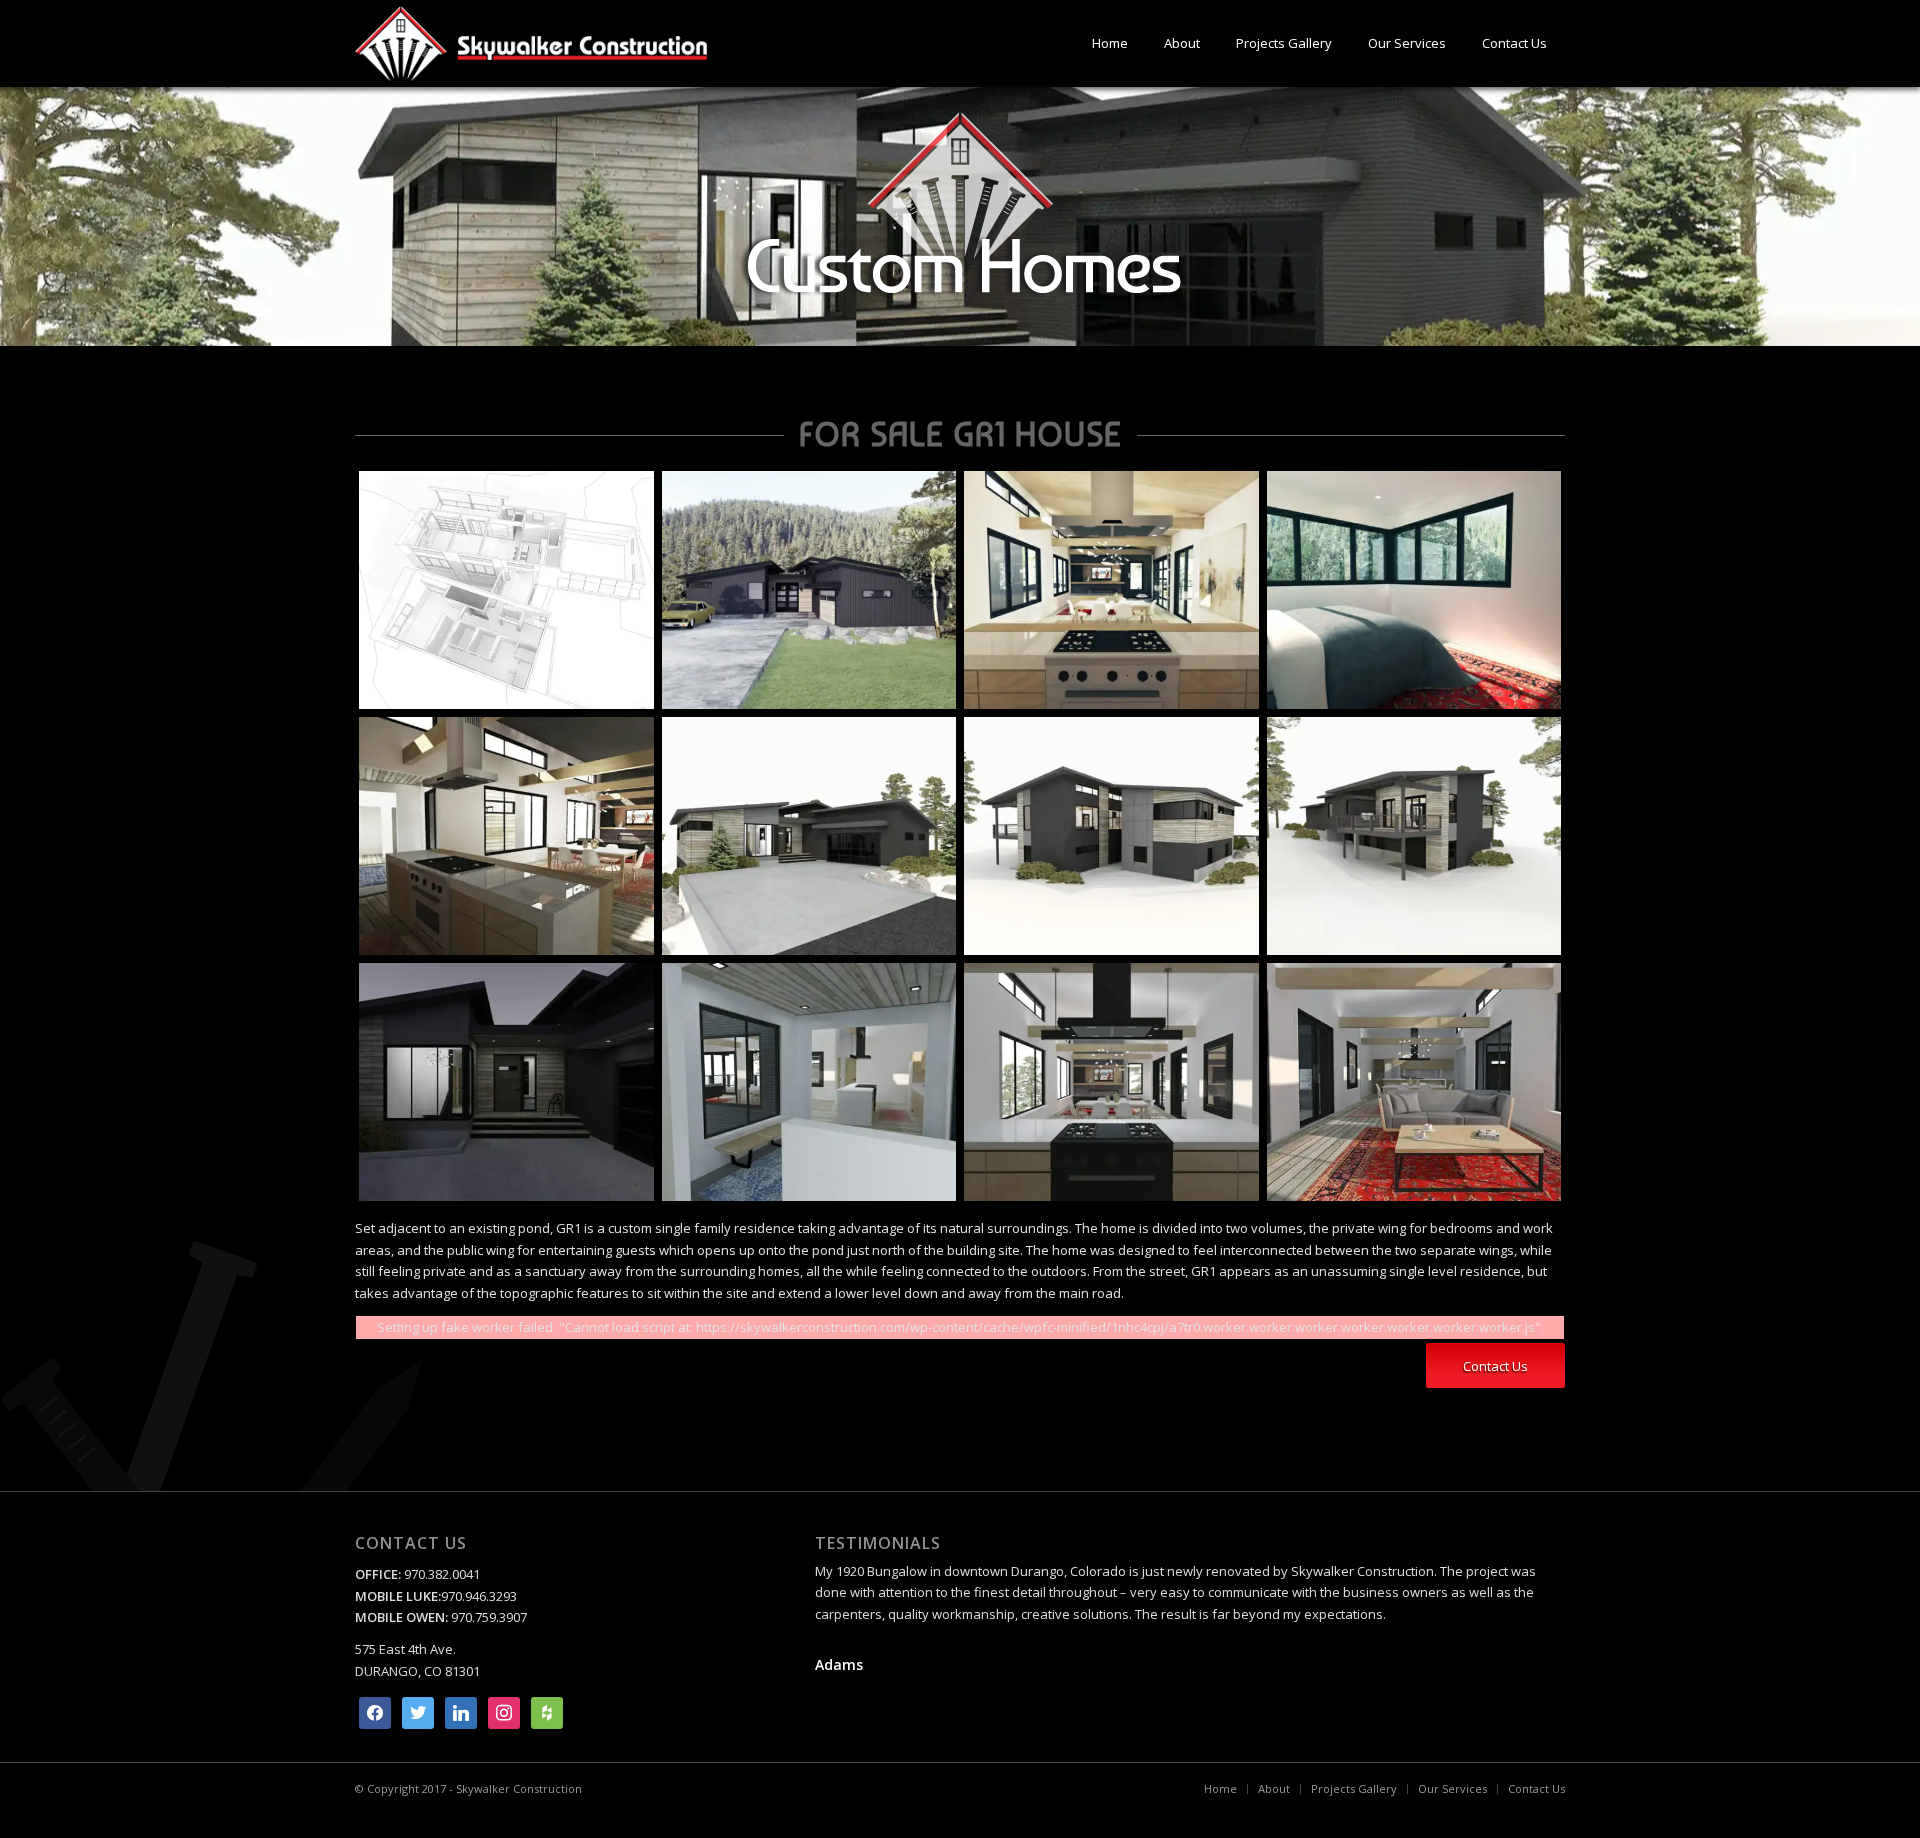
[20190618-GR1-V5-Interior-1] (809, 1082)
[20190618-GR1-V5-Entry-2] (506, 1082)
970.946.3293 (479, 1596)
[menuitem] (1110, 43)
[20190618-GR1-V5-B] (1111, 836)
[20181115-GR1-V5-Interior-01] (1111, 590)
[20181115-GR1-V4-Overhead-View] (506, 590)
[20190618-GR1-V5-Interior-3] (1111, 1082)
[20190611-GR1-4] (506, 836)
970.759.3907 (489, 1617)
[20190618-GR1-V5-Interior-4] (1414, 1082)
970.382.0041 (440, 1574)
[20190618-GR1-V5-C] (1414, 836)
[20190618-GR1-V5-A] (809, 836)
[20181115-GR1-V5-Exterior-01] (809, 590)
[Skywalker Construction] (531, 43)
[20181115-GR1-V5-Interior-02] (1414, 590)
